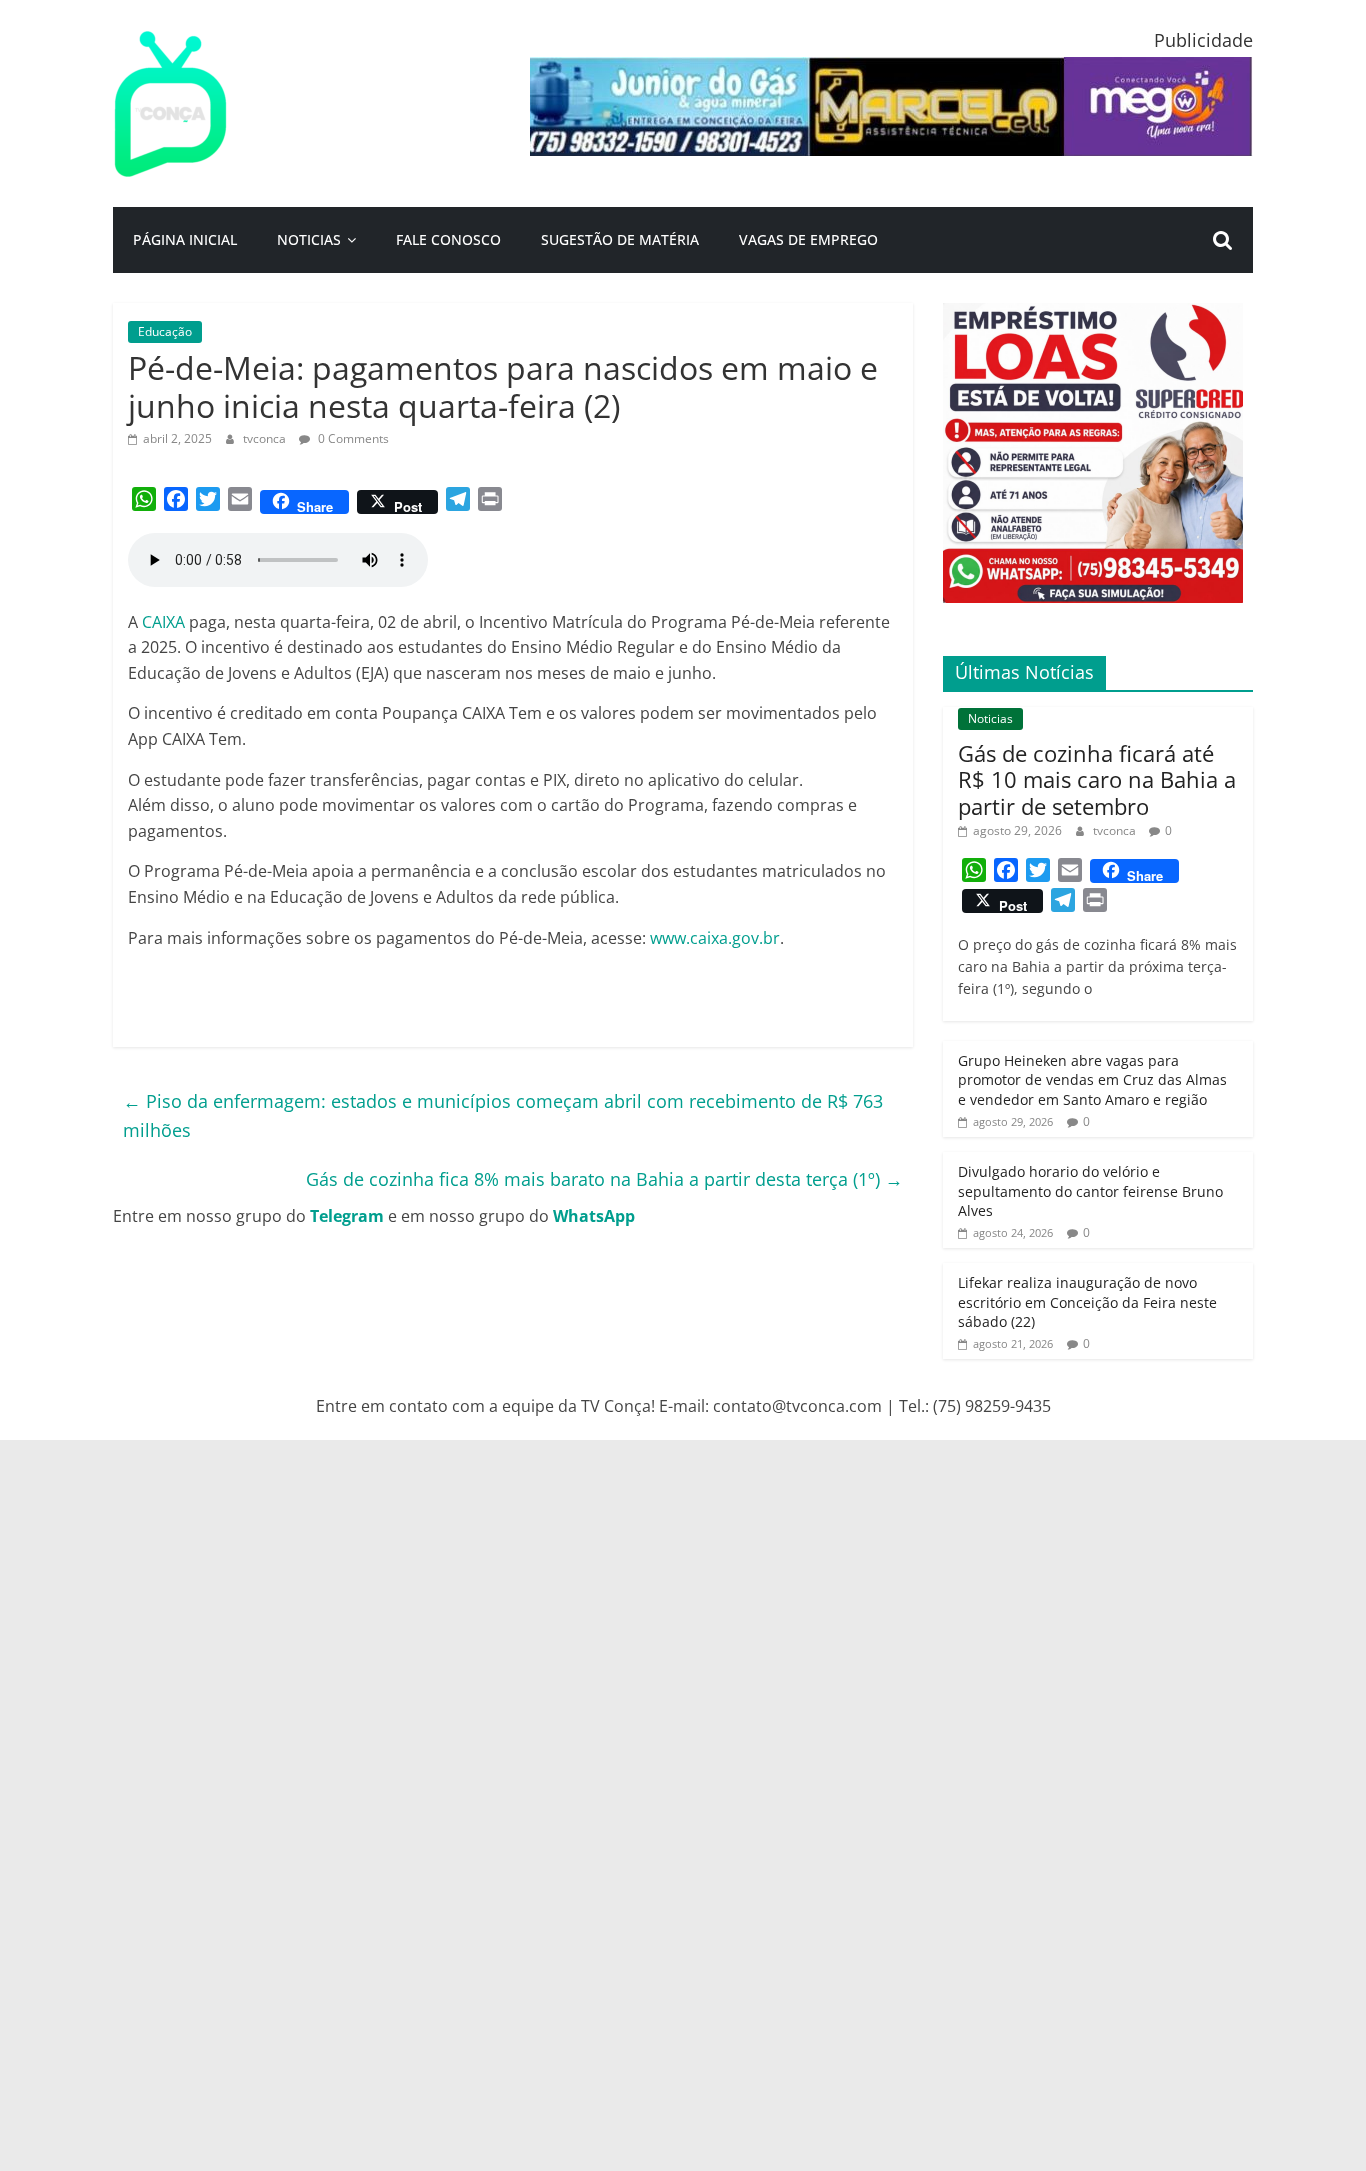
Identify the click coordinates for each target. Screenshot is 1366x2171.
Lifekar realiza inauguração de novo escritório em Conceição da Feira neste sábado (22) (1087, 1302)
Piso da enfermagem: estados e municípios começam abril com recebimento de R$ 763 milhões (503, 1115)
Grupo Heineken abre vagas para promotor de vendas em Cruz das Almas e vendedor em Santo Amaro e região (1092, 1080)
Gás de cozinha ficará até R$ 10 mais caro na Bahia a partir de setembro (1097, 779)
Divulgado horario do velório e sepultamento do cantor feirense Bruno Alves (1090, 1191)
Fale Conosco (448, 239)
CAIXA (165, 622)
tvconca (266, 438)
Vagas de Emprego (808, 239)
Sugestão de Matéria (620, 239)
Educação (165, 331)
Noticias (309, 239)
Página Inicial (185, 239)
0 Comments (352, 438)
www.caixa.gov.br (715, 938)
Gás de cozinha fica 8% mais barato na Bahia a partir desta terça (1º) (604, 1179)
